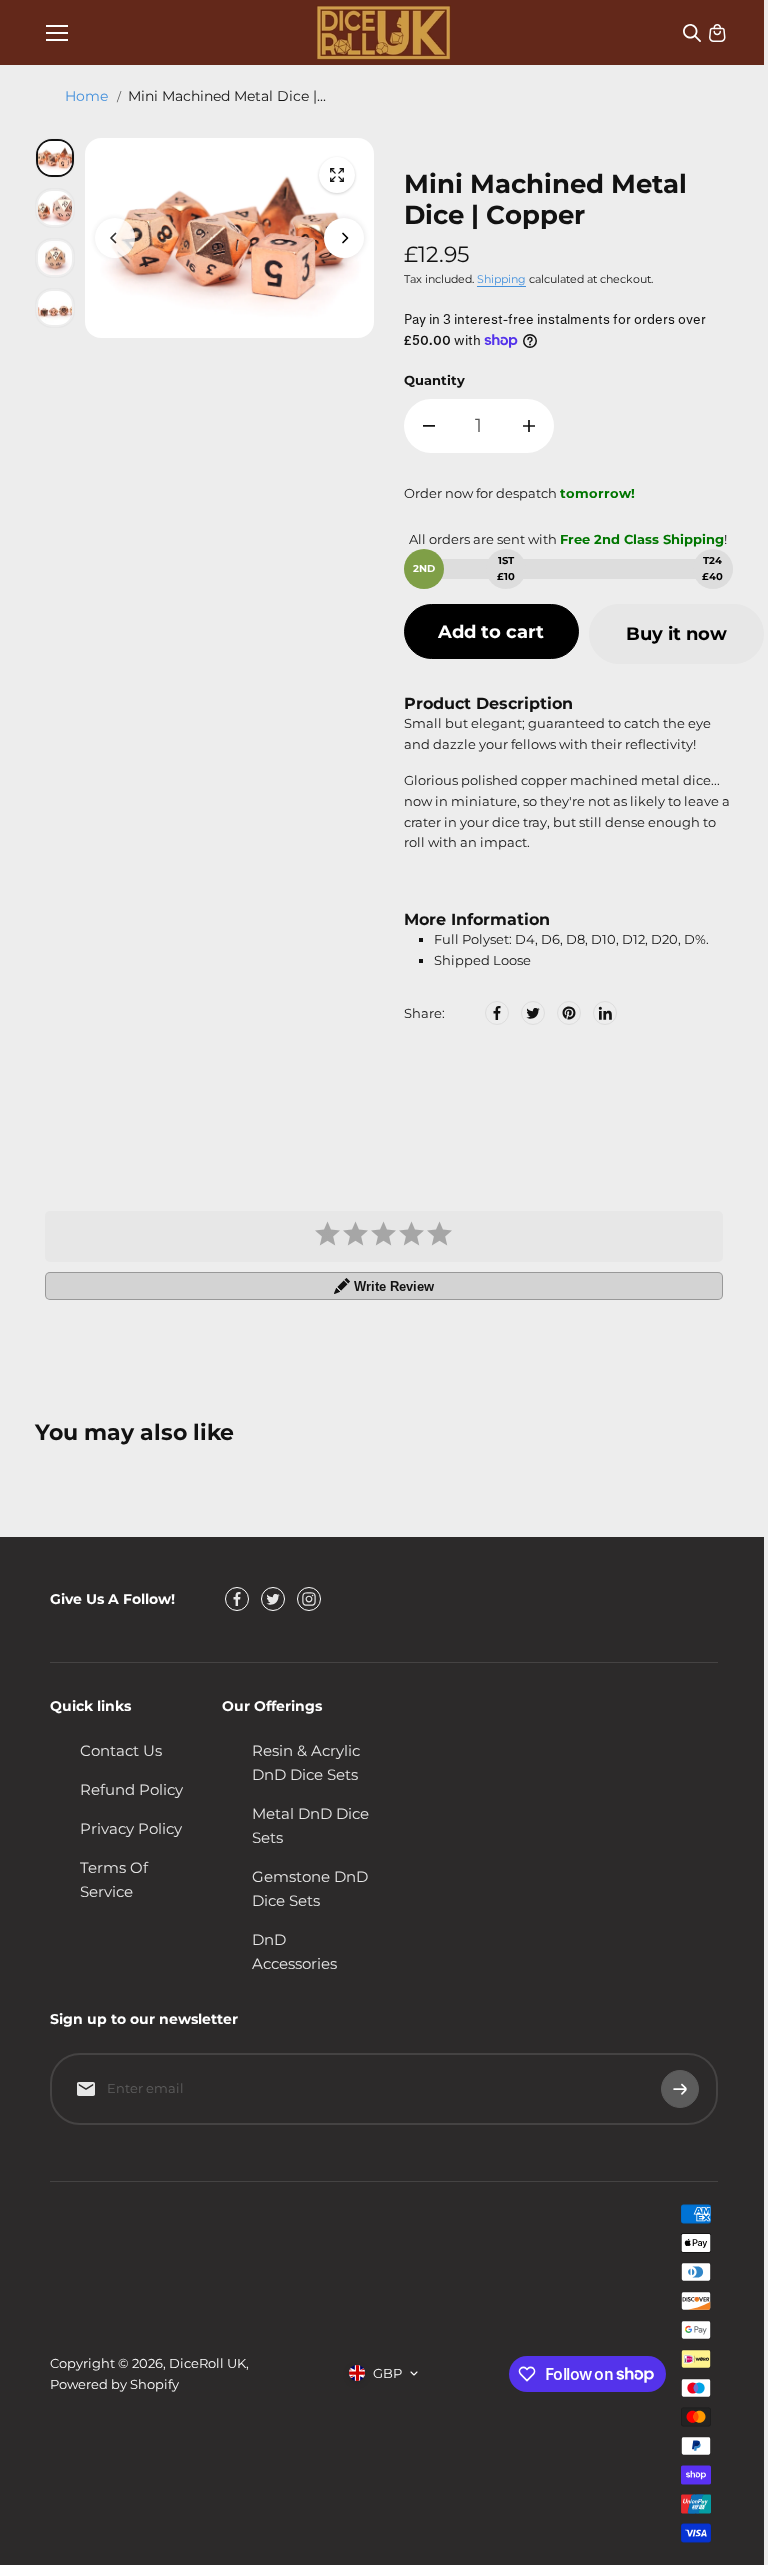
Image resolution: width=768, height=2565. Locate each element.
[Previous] (115, 238)
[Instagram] (309, 1599)
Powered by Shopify (114, 2384)
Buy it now (676, 634)
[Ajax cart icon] (717, 33)
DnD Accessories (294, 1951)
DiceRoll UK (207, 2363)
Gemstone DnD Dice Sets (310, 1888)
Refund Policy (131, 1789)
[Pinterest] (569, 1013)
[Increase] (529, 426)
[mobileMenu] (57, 33)
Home (86, 96)
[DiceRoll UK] (383, 32)
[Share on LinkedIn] (605, 1013)
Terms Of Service (114, 1879)
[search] (692, 33)
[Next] (344, 238)
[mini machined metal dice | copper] (337, 175)
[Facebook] (497, 1013)
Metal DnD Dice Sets (310, 1825)
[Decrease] (429, 426)
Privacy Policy (131, 1828)
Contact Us (121, 1750)
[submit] (680, 2089)
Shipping (501, 279)
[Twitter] (533, 1013)
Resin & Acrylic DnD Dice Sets (306, 1762)
